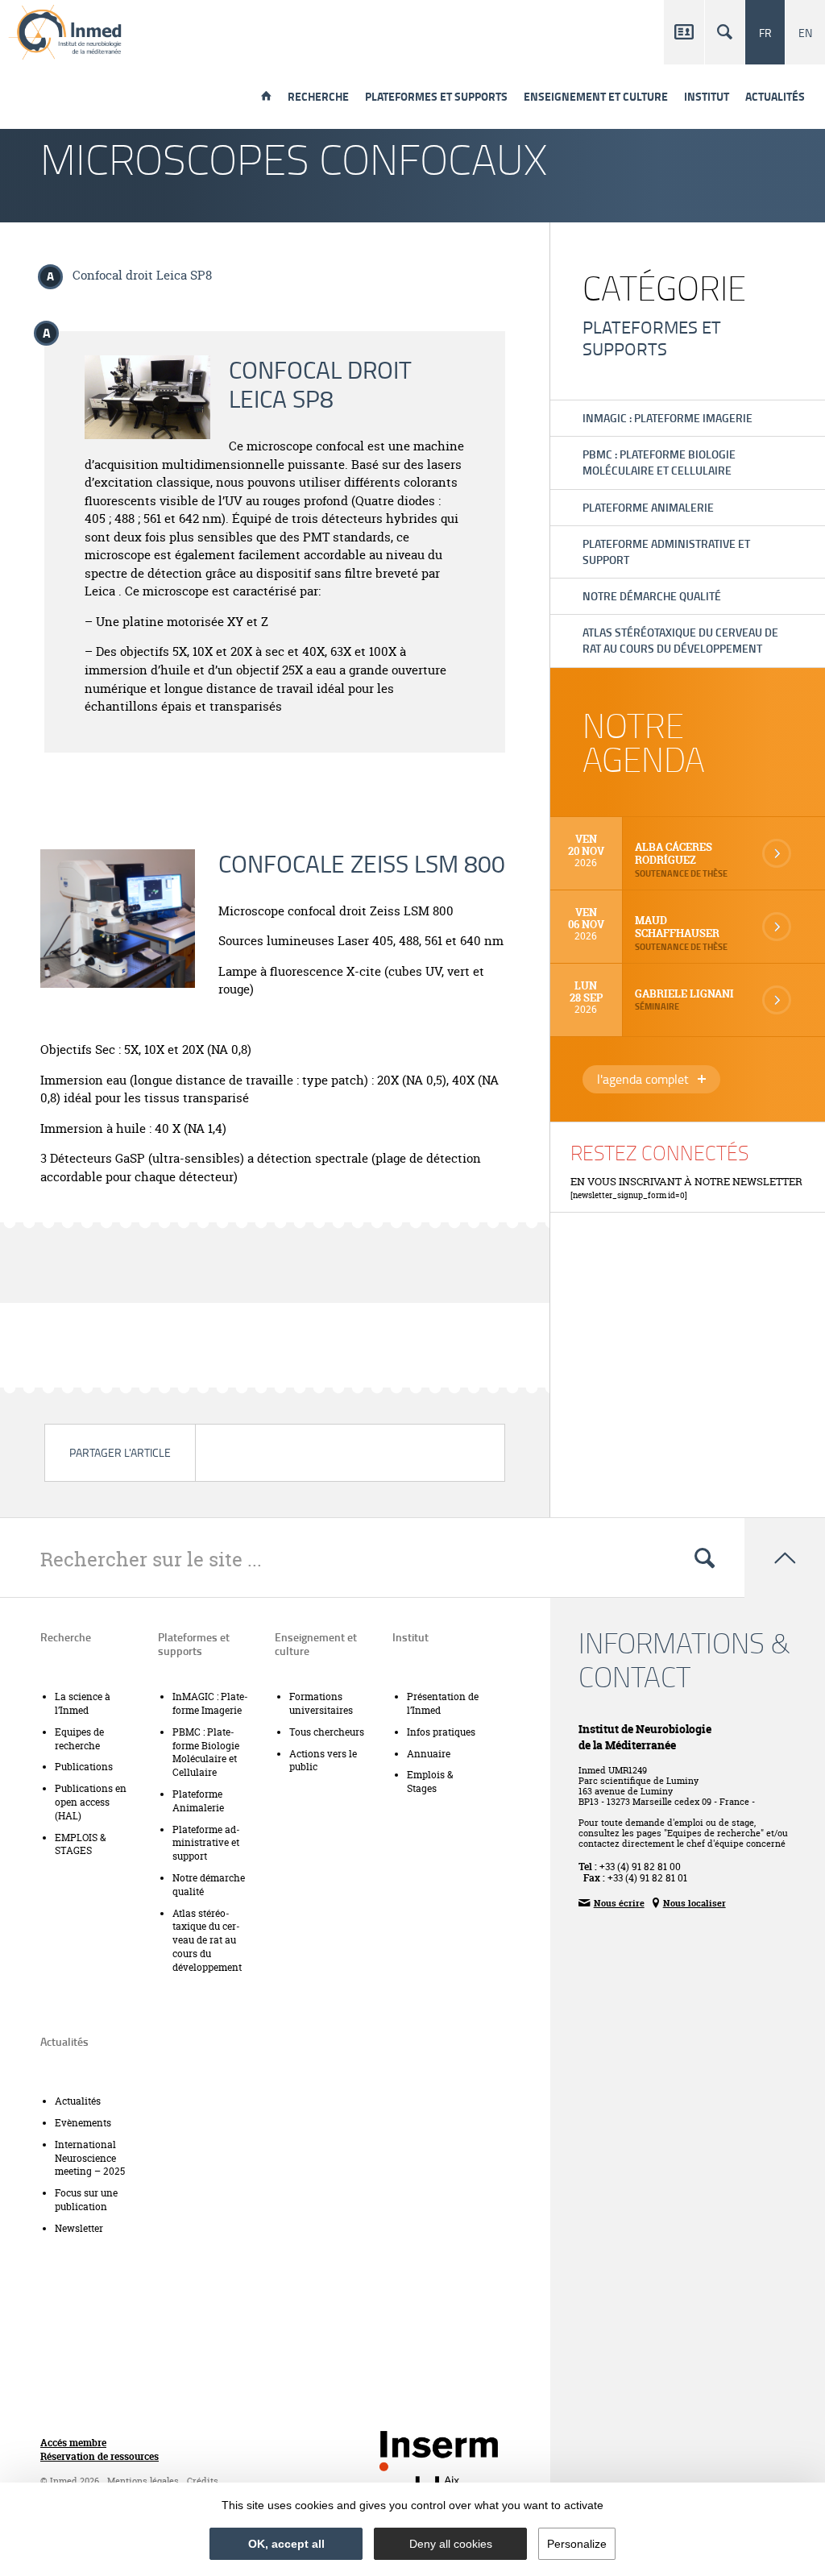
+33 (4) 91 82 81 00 (640, 1867)
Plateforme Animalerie (648, 507)
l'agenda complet (659, 1081)
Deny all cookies (451, 2544)
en (805, 32)
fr (765, 32)
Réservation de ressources (99, 2457)
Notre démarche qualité (652, 596)
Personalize (577, 2544)
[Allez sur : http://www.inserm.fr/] (439, 2451)
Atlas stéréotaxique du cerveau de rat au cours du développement (680, 640)
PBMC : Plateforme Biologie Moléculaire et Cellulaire (659, 462)
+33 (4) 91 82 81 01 (647, 1878)
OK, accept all (286, 2544)
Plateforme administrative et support (666, 552)
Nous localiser (689, 1902)
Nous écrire (611, 1902)
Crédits (203, 2481)
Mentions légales (143, 2481)
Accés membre (73, 2443)
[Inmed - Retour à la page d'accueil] (66, 32)
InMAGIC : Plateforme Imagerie (667, 418)
